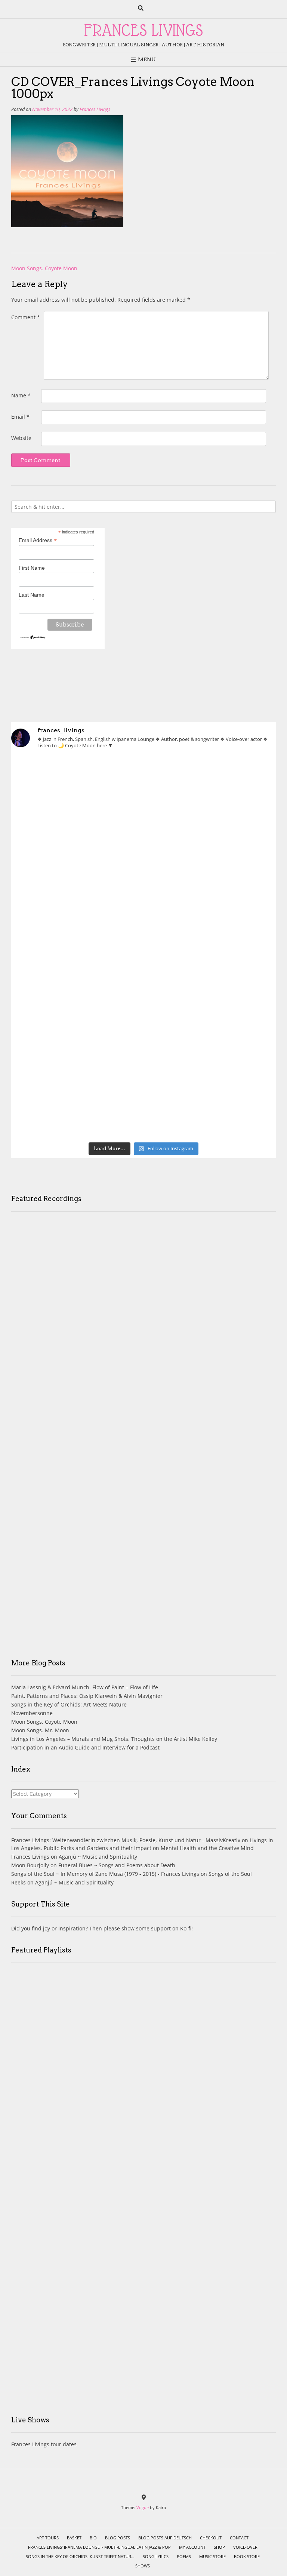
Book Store (247, 2556)
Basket (74, 2538)
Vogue (143, 2507)
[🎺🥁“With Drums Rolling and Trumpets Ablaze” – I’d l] (77, 1099)
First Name (32, 568)
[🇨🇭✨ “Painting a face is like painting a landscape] (210, 794)
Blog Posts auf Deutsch (165, 2538)
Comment (26, 317)
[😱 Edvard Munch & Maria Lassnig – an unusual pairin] (77, 794)
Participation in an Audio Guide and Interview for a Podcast (85, 1747)
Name (21, 395)
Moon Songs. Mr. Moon (40, 1730)
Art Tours (48, 2538)
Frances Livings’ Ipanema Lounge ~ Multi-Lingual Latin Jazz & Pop (99, 2547)
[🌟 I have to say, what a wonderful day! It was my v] (77, 947)
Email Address (38, 540)
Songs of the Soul (230, 1874)
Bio (93, 2538)
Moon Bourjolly (30, 1865)
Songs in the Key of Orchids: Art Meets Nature (69, 1704)
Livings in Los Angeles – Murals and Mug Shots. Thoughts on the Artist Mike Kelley (114, 1739)
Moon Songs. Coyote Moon (44, 268)
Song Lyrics (156, 2556)
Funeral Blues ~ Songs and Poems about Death (117, 1865)
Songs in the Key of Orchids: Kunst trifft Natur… (80, 2556)
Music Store (212, 2556)
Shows (143, 2566)
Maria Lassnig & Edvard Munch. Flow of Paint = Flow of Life (85, 1687)
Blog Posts (118, 2538)
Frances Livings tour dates (44, 2444)
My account (192, 2547)
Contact (239, 2538)
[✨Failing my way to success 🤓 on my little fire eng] (210, 947)
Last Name (32, 595)
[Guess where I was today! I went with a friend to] (77, 871)
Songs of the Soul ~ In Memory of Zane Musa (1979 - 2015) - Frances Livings (105, 1874)
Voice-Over (245, 2547)
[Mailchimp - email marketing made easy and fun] (33, 638)
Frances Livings (95, 109)
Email (20, 417)
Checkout (211, 2538)
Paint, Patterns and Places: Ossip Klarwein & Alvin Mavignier (87, 1696)
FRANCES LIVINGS (143, 30)
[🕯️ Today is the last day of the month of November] (210, 871)
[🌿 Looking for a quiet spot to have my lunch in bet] (77, 1023)
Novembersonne (32, 1713)
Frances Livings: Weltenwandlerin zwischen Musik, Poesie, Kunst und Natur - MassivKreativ (126, 1840)
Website (21, 438)
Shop (219, 2547)
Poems (184, 2556)
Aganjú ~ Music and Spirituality (98, 1857)
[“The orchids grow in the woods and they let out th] (210, 1023)
